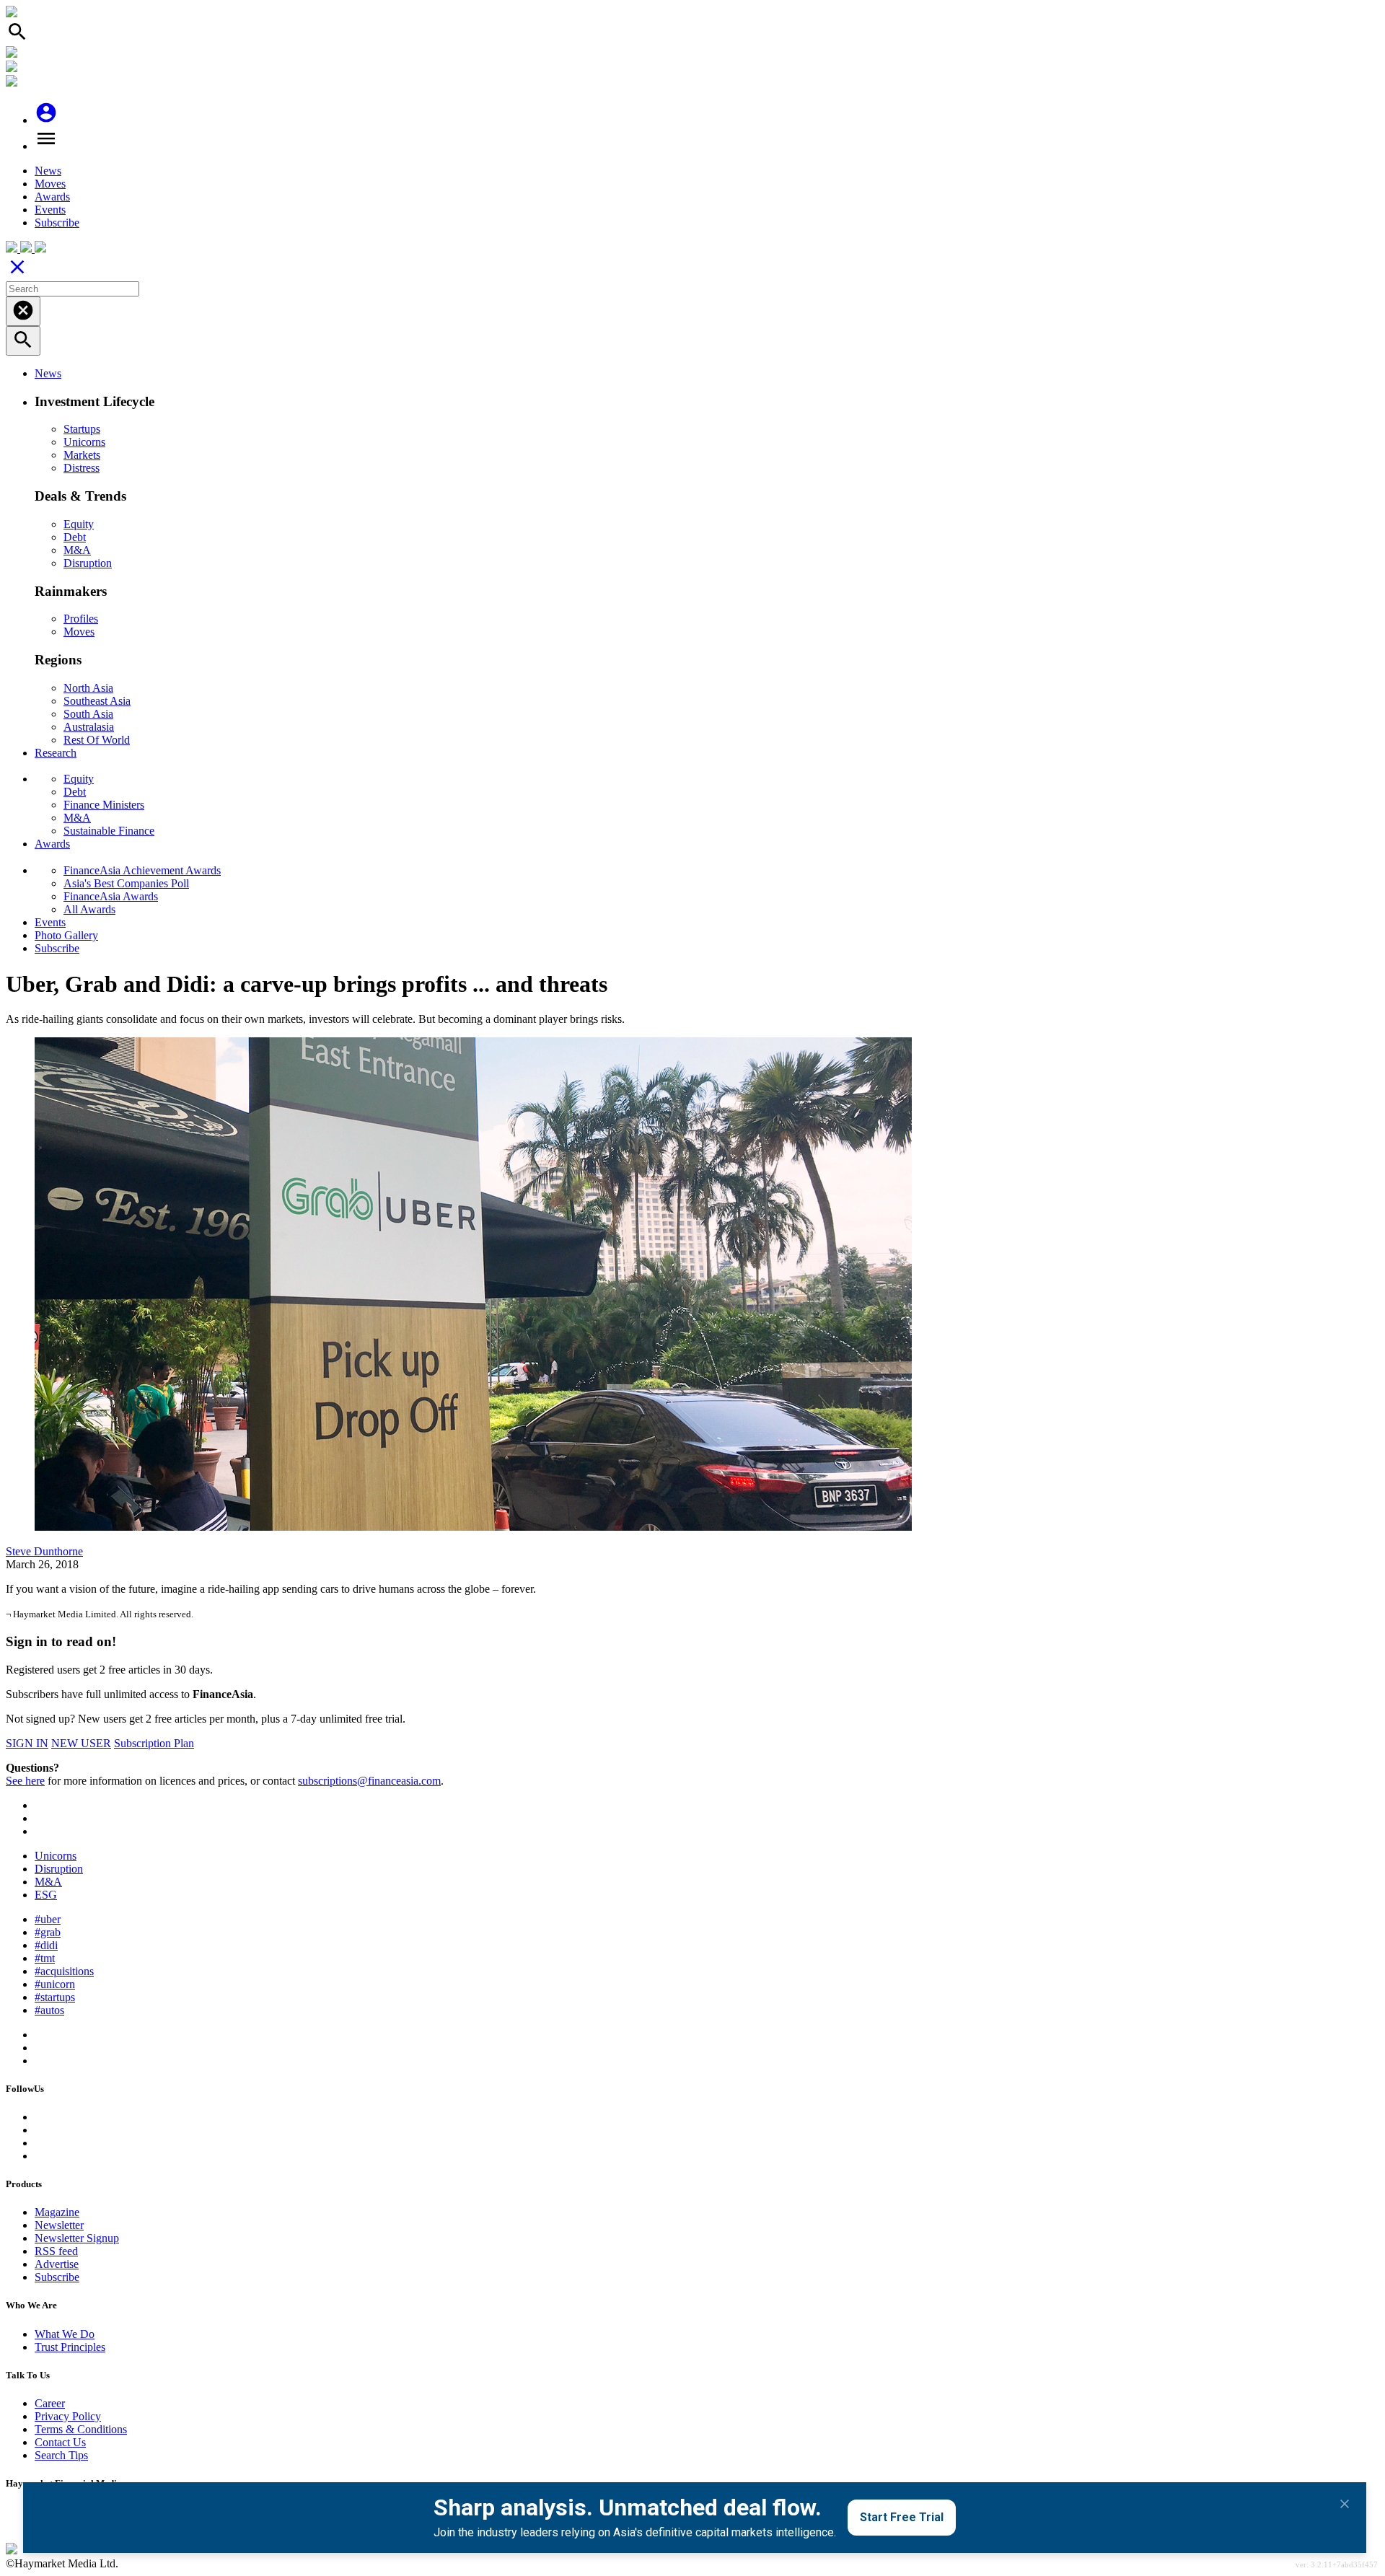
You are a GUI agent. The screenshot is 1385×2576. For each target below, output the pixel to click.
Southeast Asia (97, 701)
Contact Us (60, 2442)
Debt (75, 537)
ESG (46, 1895)
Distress (82, 468)
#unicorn (55, 1984)
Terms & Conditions (81, 2429)
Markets (82, 455)
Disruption (88, 563)
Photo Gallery (66, 935)
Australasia (89, 727)
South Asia (88, 714)
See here (25, 1781)
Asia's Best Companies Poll (126, 883)
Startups (82, 429)
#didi (46, 1945)
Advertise (57, 2264)
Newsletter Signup (77, 2238)
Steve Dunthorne (44, 1551)
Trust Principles (70, 2347)
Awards (52, 197)
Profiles (81, 619)
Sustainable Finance (109, 831)
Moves (50, 184)
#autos (49, 2010)
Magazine (57, 2212)
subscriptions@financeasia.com (369, 1781)
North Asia (88, 688)
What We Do (65, 2334)
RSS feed (56, 2251)
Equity (79, 524)
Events (50, 210)
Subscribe (57, 223)
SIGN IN (27, 1743)
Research (56, 753)
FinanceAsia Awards (111, 896)
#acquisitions (64, 1971)
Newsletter (59, 2225)
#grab (48, 1932)
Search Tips (61, 2455)
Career (50, 2403)
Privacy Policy (68, 2416)
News (48, 171)
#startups (55, 1997)
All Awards (89, 909)
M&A (77, 550)
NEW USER (81, 1743)
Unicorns (84, 442)
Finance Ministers (104, 805)
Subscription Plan (154, 1743)
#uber (48, 1919)
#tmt (45, 1958)
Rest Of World (97, 740)
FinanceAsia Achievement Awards (142, 870)
